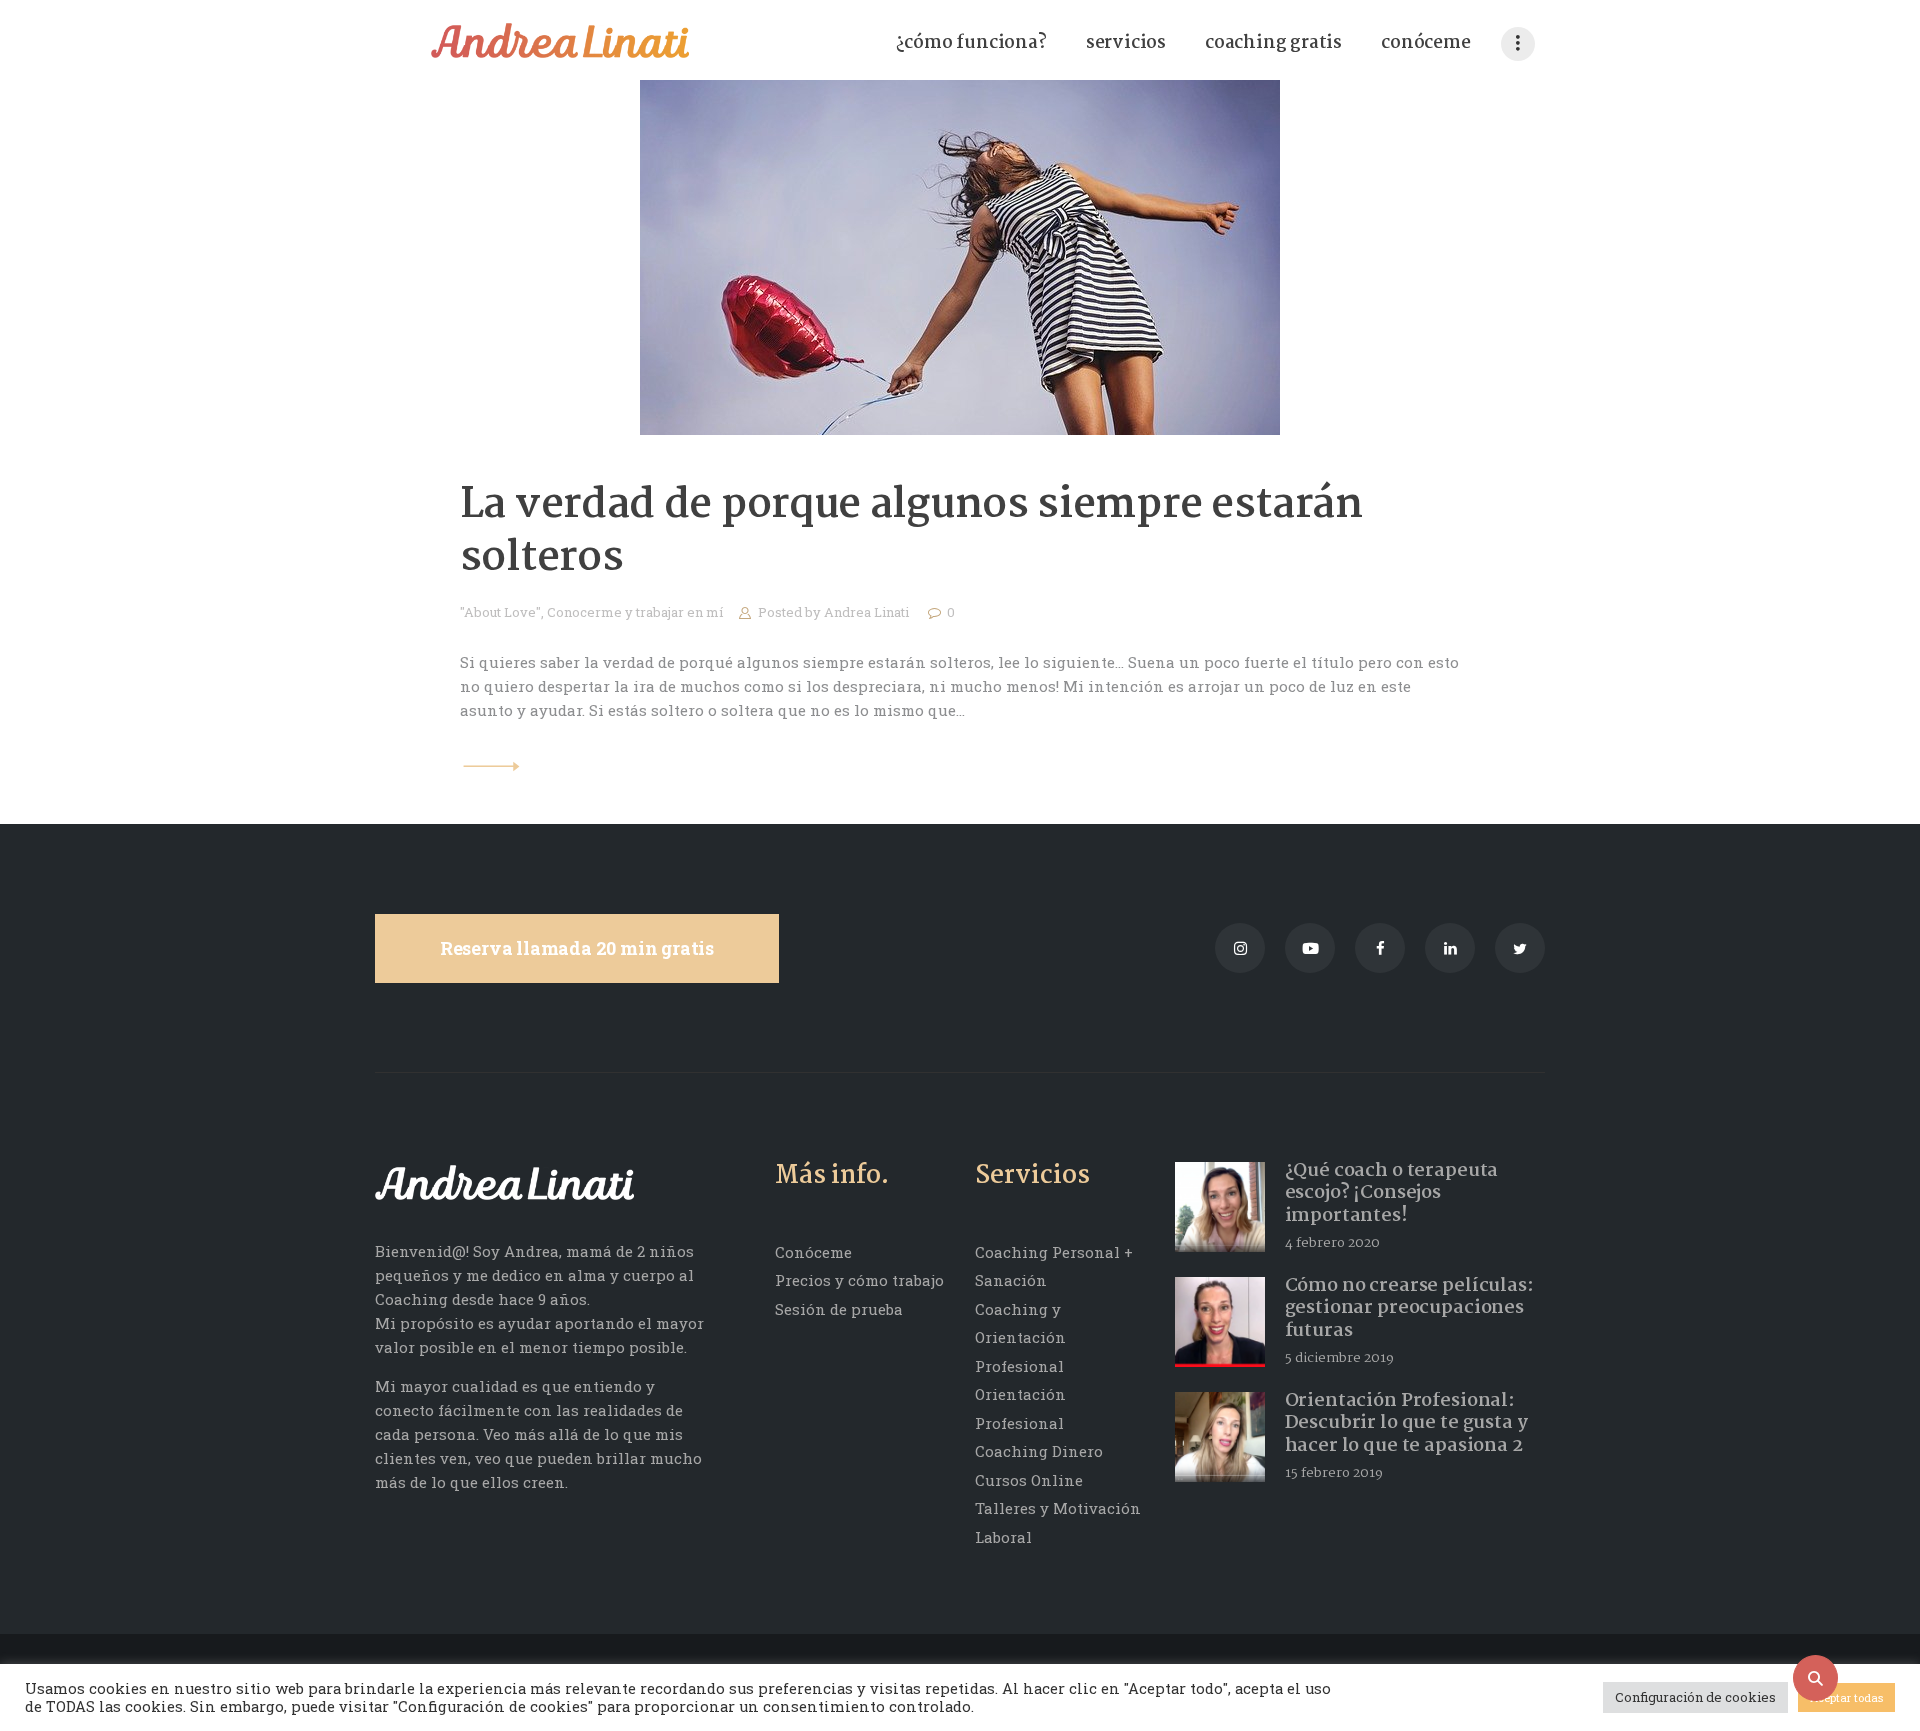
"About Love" (500, 612)
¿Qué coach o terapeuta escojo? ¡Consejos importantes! (1392, 1194)
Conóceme (813, 1252)
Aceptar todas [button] (1846, 1697)
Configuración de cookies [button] (1695, 1697)
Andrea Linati (868, 612)
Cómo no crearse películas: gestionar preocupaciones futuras (1409, 1309)
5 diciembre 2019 (1339, 1358)
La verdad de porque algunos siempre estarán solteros (911, 532)
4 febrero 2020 (1332, 1243)
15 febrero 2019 (1334, 1473)
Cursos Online (1029, 1480)
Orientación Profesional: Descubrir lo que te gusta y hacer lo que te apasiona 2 (1406, 1424)
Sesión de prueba (839, 1309)
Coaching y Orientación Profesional (1020, 1337)
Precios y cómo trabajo (859, 1280)
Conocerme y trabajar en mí (635, 612)
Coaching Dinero (1039, 1451)
